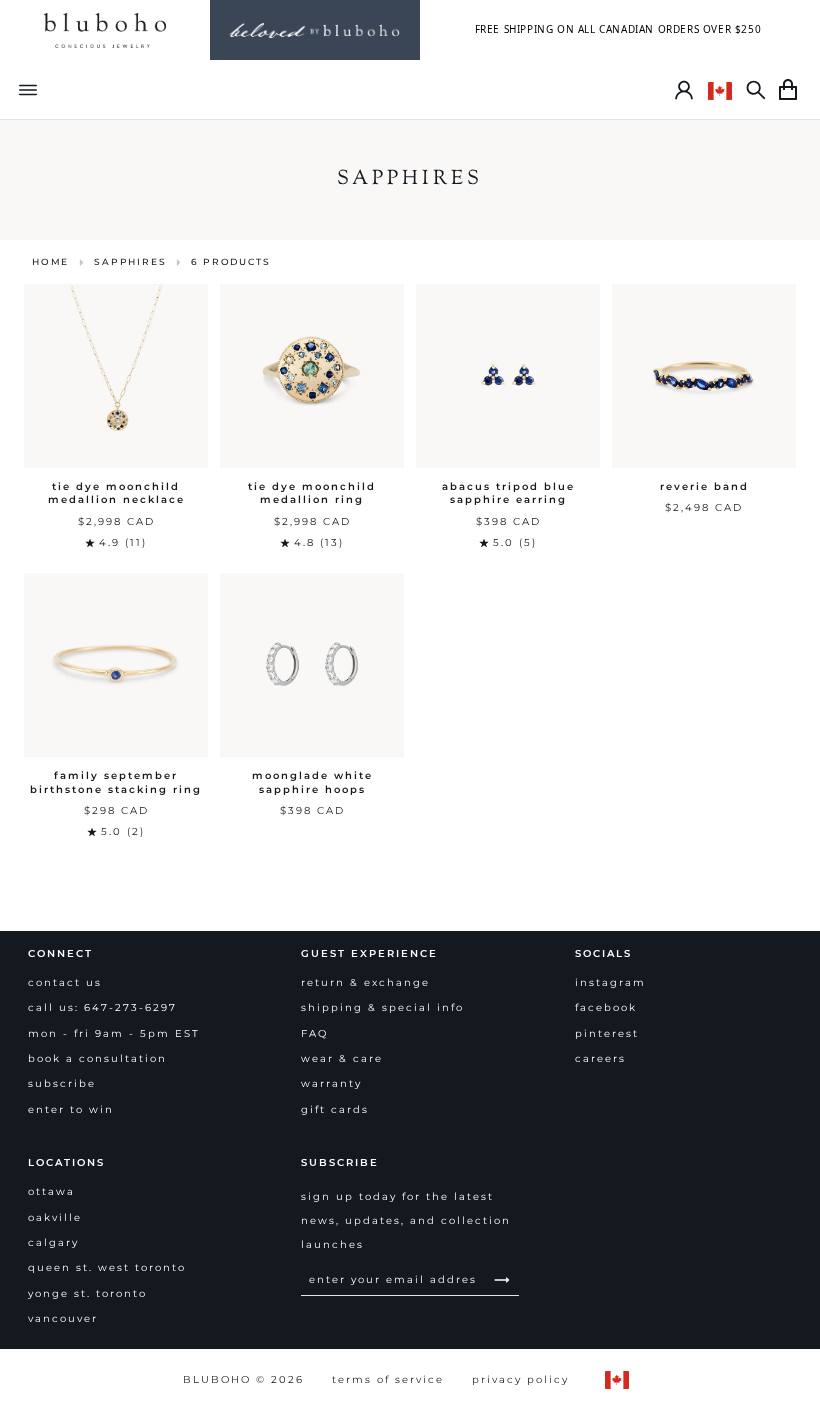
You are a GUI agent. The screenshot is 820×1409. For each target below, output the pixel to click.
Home (50, 261)
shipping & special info (382, 1007)
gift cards (335, 1109)
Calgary (53, 1242)
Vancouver (63, 1318)
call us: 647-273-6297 (102, 1007)
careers (600, 1058)
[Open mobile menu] (28, 89)
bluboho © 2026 (243, 1379)
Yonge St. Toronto (87, 1293)
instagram (610, 982)
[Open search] (756, 90)
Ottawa (51, 1191)
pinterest (607, 1033)
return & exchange (365, 982)
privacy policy (520, 1379)
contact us (65, 982)
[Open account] (684, 90)
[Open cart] (788, 90)
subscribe (62, 1083)
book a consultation (97, 1058)
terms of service (388, 1379)
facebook (606, 1007)
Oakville (55, 1217)
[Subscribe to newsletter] (501, 1279)
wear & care (342, 1058)
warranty (331, 1083)
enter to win (71, 1109)
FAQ (314, 1033)
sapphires (130, 261)
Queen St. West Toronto (107, 1267)
